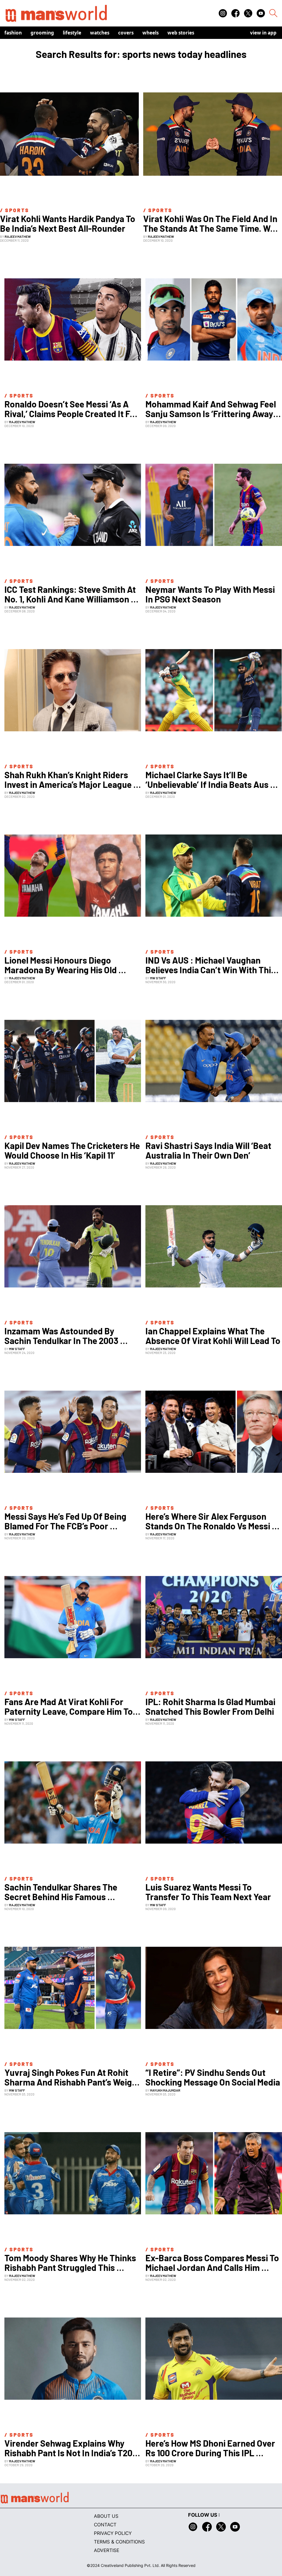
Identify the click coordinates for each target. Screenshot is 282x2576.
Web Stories (181, 33)
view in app (263, 33)
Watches (100, 33)
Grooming (42, 33)
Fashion (13, 33)
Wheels (151, 33)
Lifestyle (72, 33)
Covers (126, 33)
